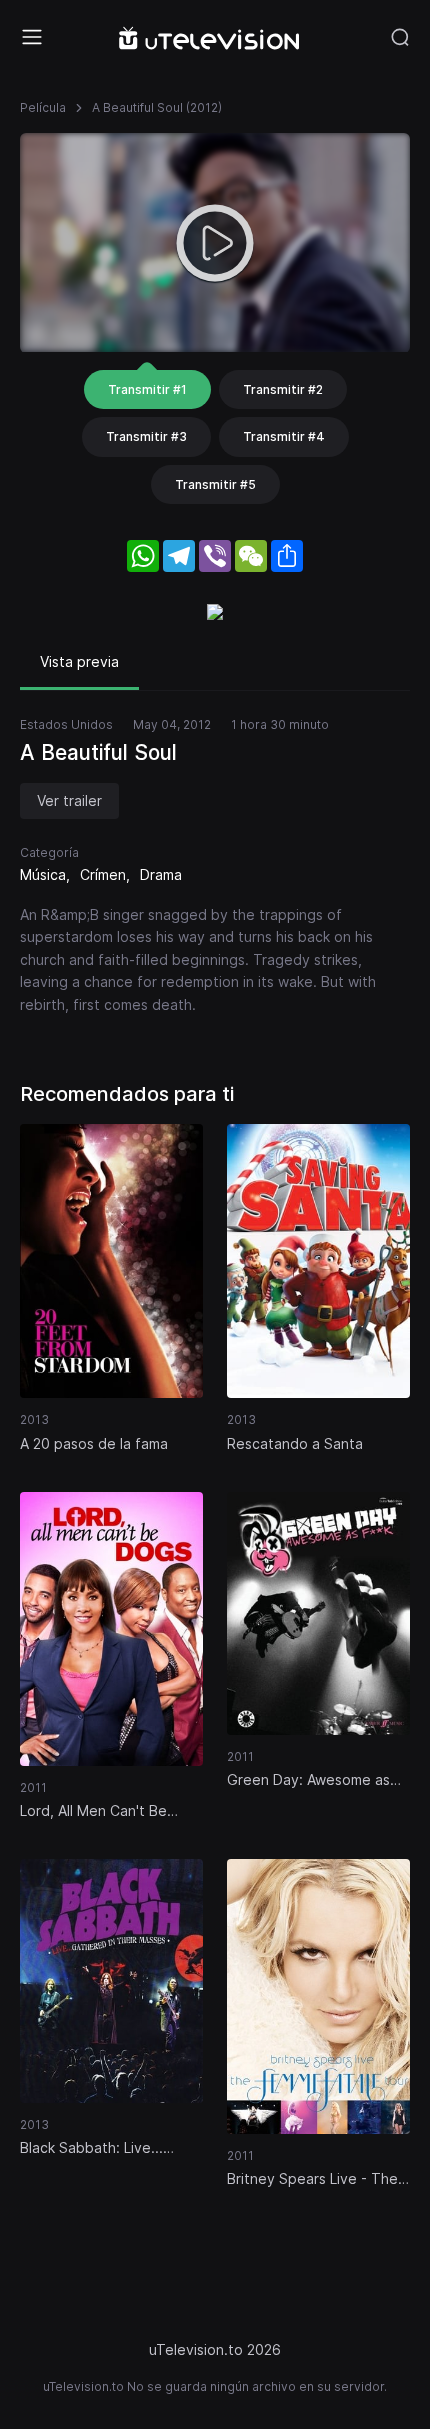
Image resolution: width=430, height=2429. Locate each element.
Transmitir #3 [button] (146, 436)
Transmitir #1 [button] (147, 389)
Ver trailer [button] (69, 800)
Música (43, 874)
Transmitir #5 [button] (215, 484)
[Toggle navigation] (32, 37)
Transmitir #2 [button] (283, 389)
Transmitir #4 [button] (284, 436)
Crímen (103, 874)
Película (43, 107)
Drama (161, 874)
